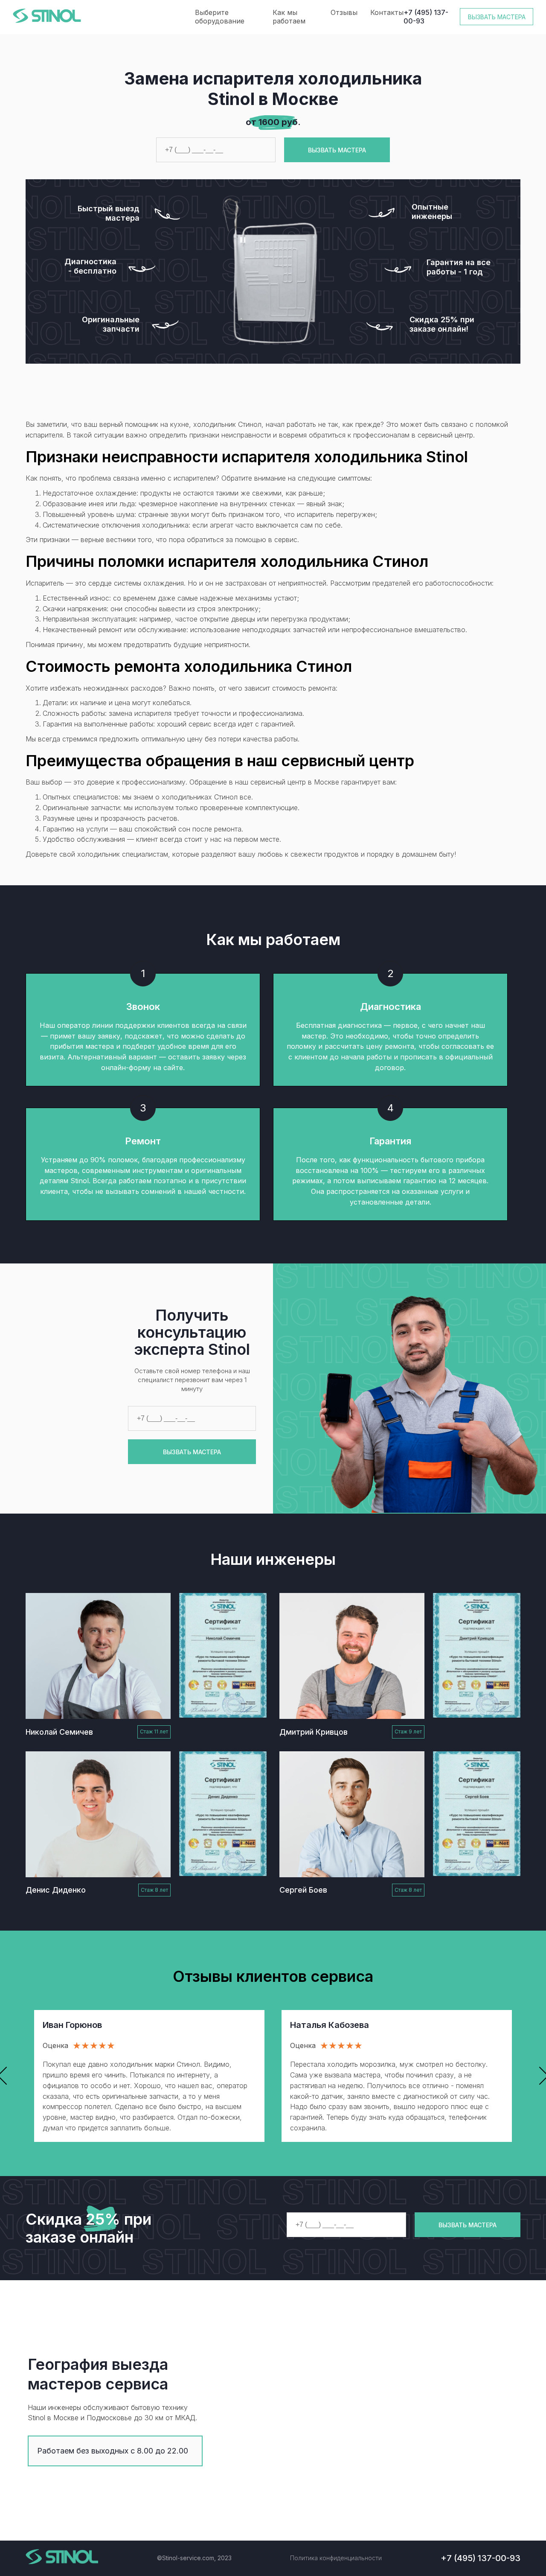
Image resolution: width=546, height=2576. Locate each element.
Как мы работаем (289, 17)
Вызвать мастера (497, 17)
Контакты (387, 12)
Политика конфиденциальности (336, 2558)
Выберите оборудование (220, 17)
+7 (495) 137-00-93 (426, 17)
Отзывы (344, 12)
